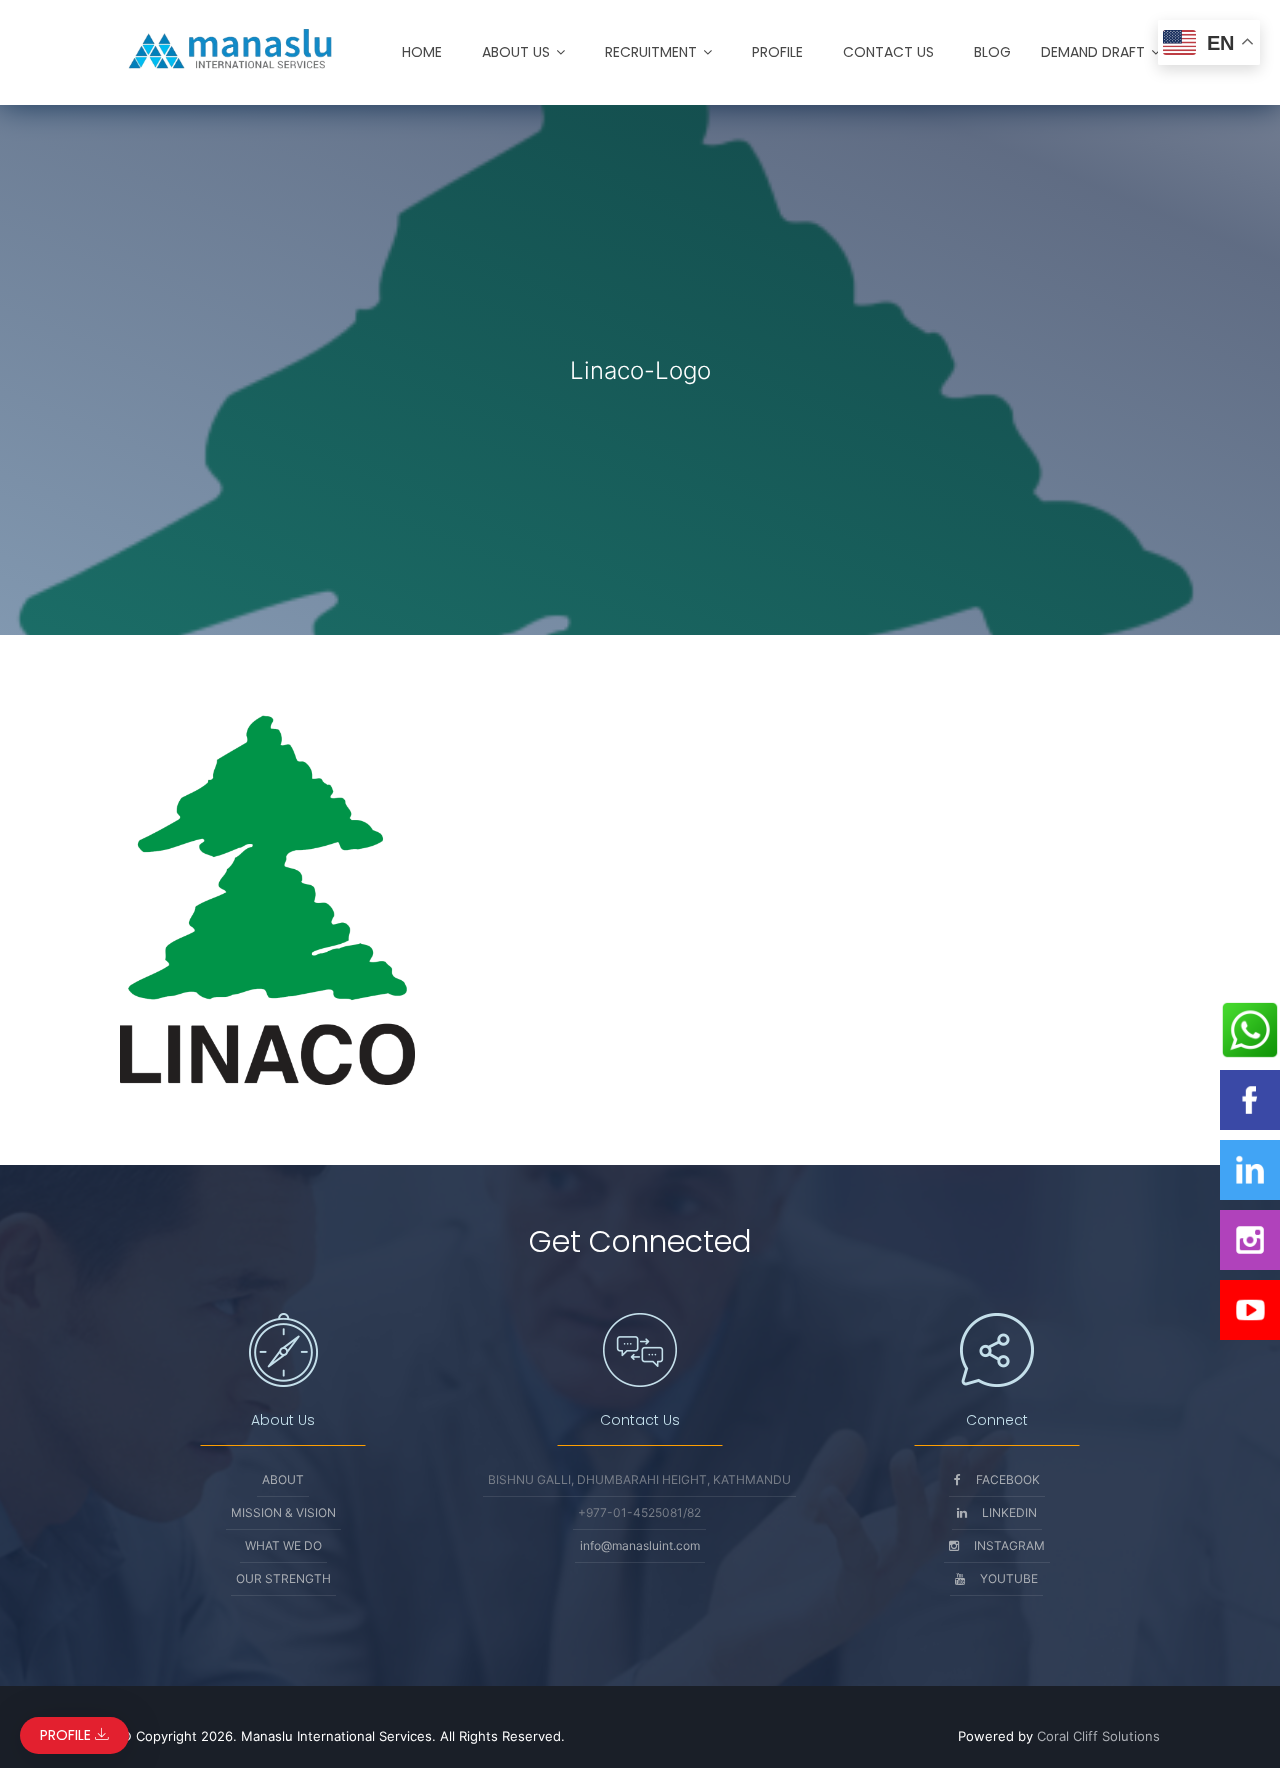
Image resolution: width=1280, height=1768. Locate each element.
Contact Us (888, 52)
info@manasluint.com (640, 1545)
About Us (516, 52)
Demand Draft (1093, 52)
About (283, 1479)
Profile (777, 52)
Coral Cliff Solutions (1098, 1736)
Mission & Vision (283, 1512)
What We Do (283, 1545)
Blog (992, 52)
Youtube (1009, 1578)
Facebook (1008, 1479)
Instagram (1009, 1545)
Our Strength (283, 1578)
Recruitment (651, 52)
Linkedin (1009, 1512)
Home (422, 52)
